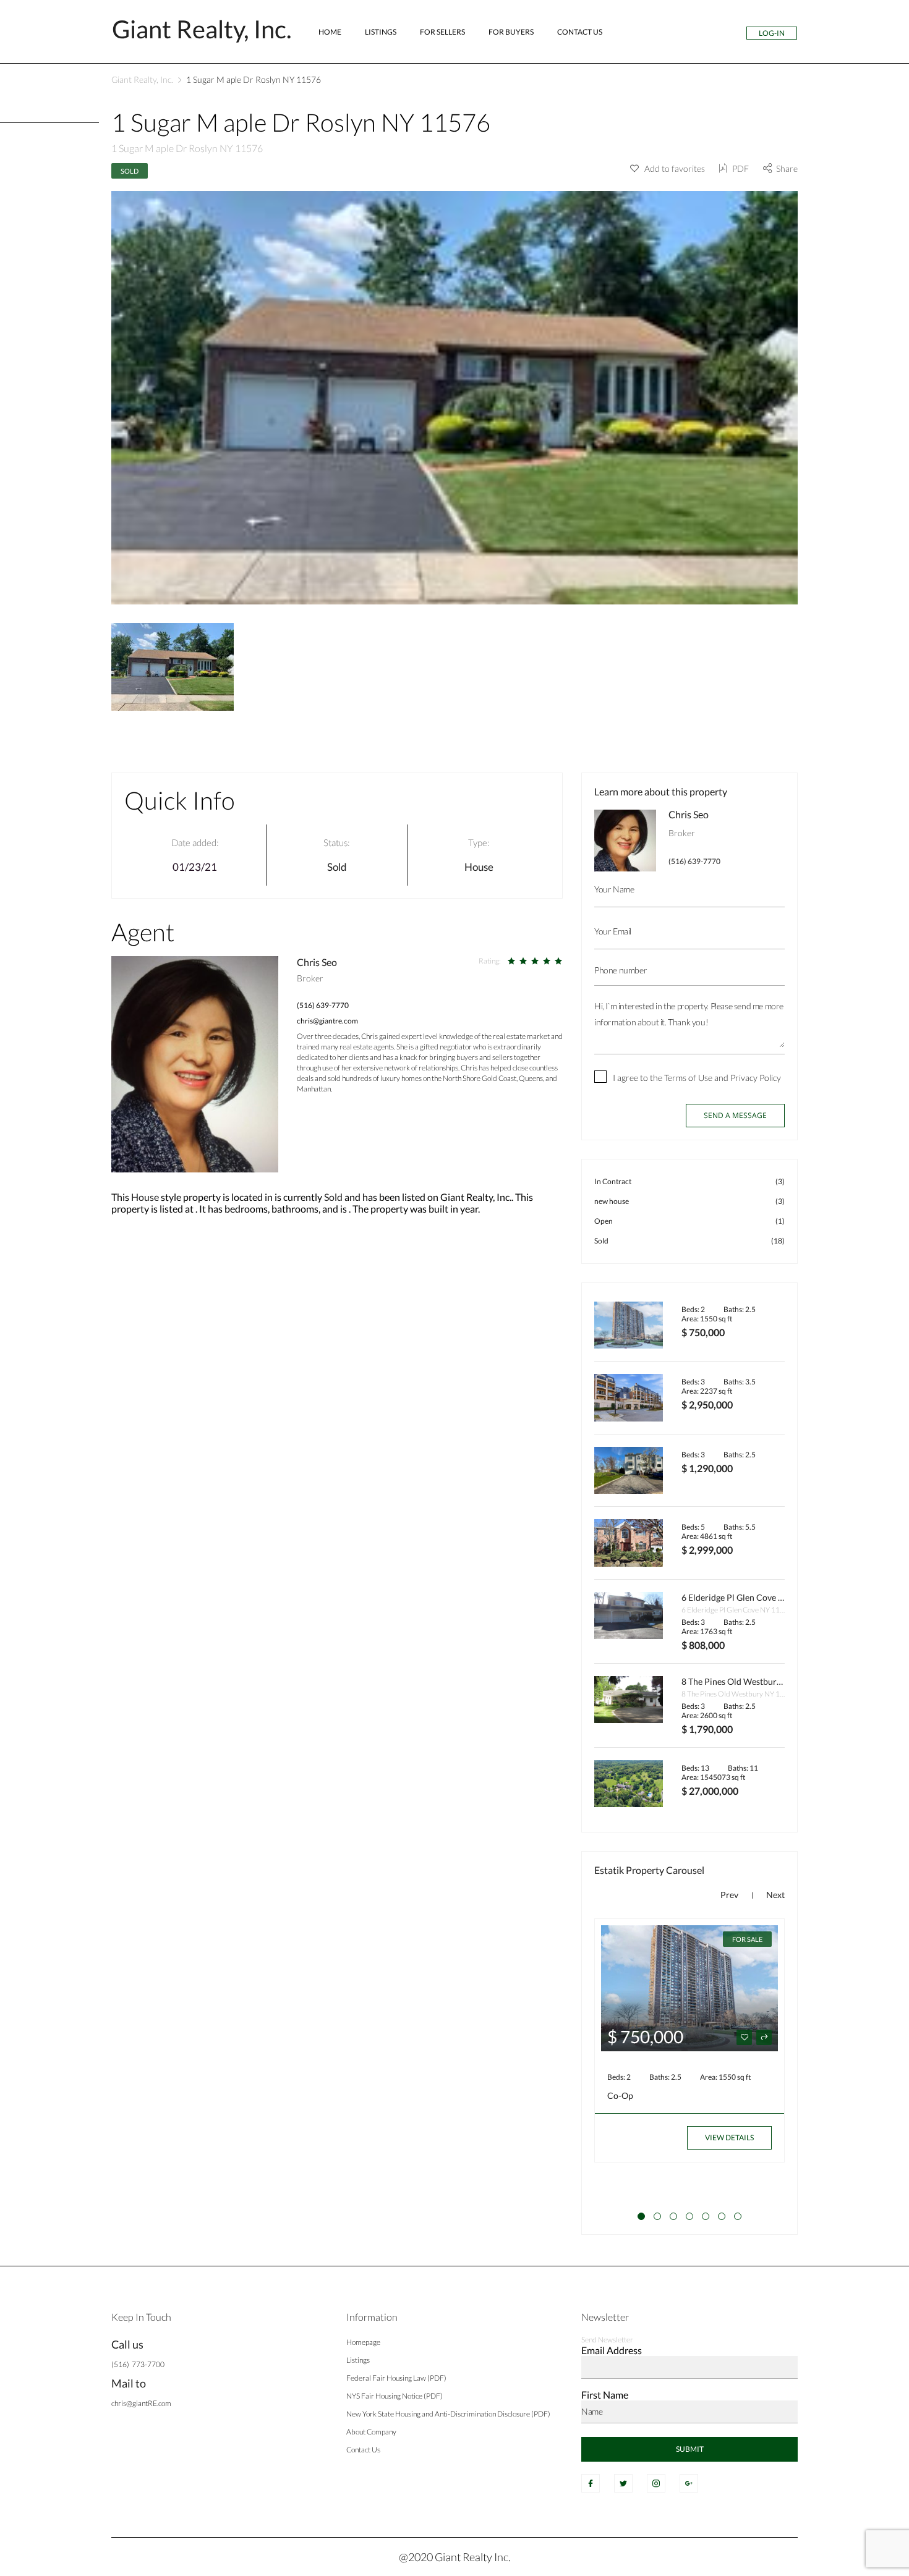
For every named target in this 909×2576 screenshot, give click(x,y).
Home (330, 32)
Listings (381, 32)
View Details (729, 2137)
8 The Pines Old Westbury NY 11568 (752, 1681)
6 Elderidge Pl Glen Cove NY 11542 (749, 1597)
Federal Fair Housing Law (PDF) (396, 2378)
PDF (740, 168)
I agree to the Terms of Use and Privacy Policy (697, 1078)
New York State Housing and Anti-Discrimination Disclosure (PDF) (448, 2414)
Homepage (363, 2342)
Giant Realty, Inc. (142, 79)
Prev (729, 1895)
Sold (130, 171)
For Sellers (442, 32)
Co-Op (620, 2095)
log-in (772, 33)
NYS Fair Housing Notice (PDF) (395, 2396)
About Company (371, 2432)
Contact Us (580, 32)
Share (787, 168)
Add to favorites (674, 168)
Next (775, 1895)
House (479, 867)
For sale (747, 1939)
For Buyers (511, 32)
